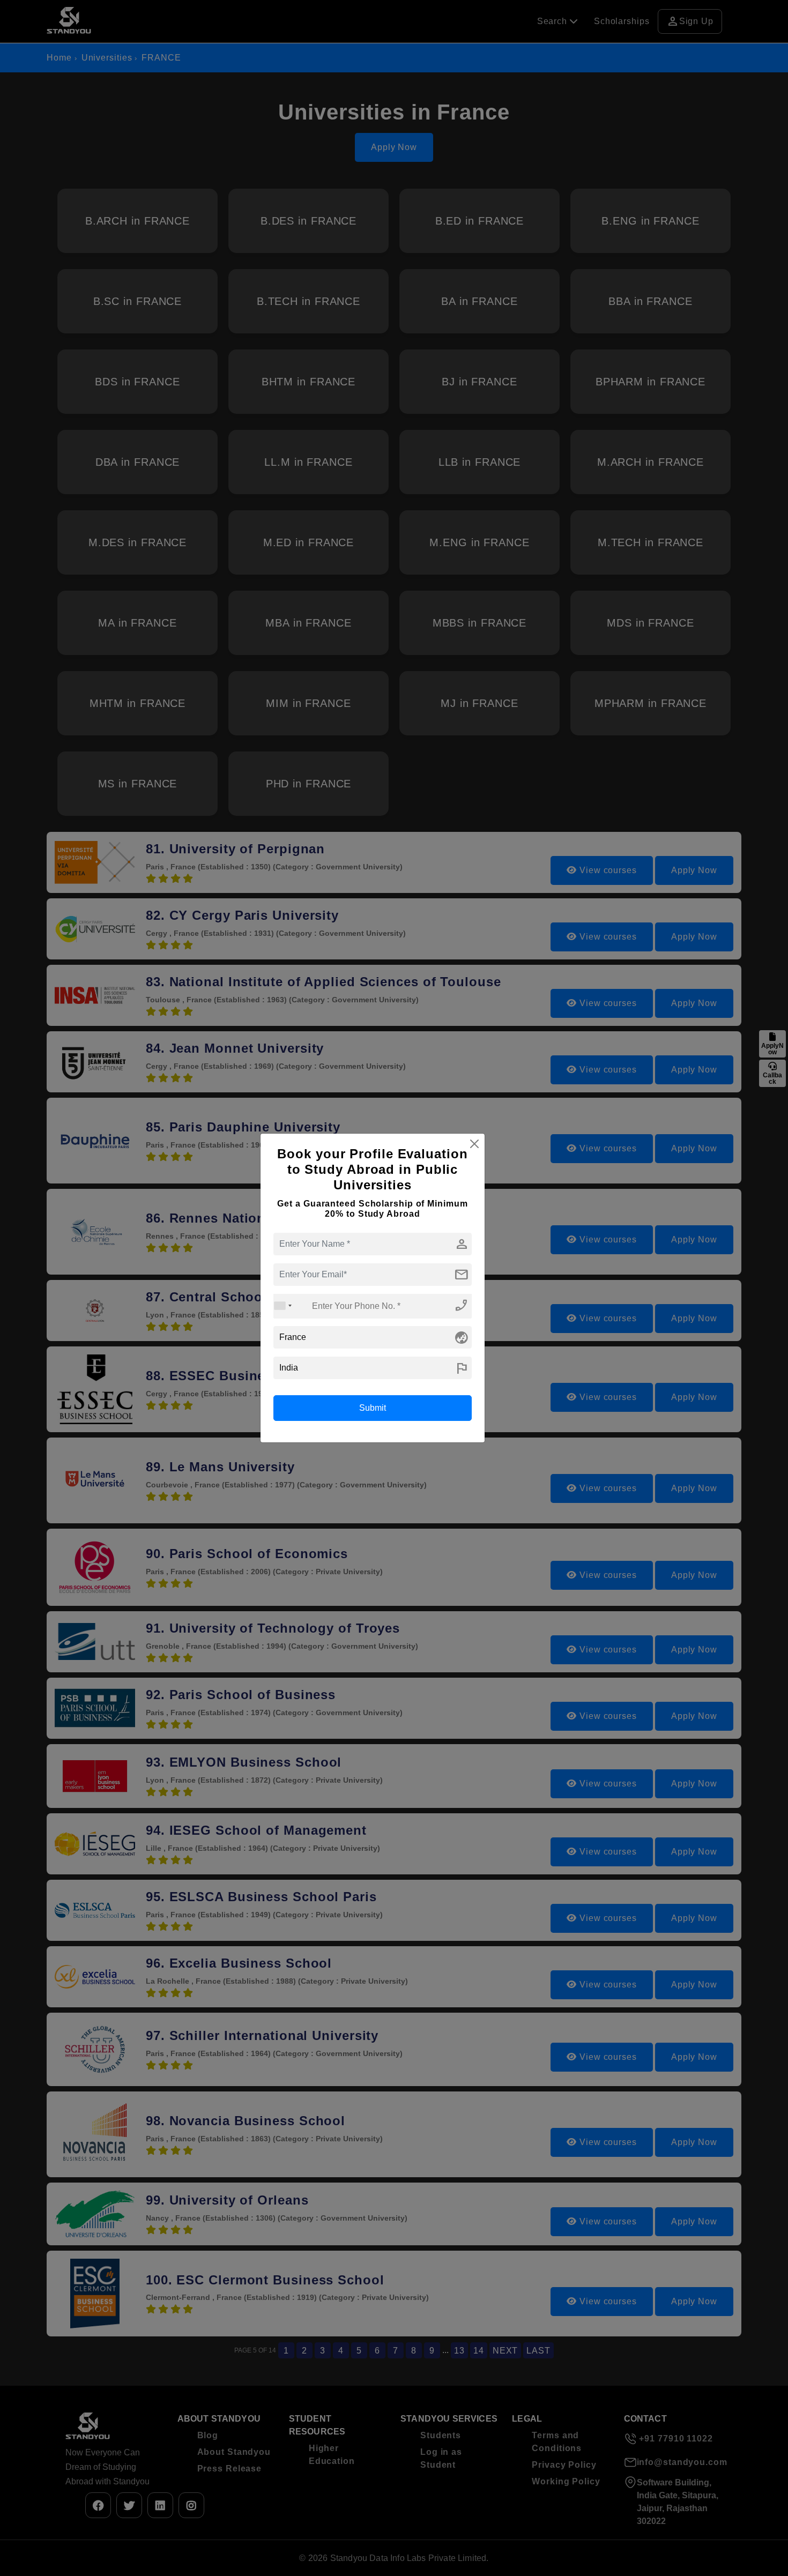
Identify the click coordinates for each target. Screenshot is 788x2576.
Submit (373, 1408)
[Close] (474, 1144)
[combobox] (283, 1306)
